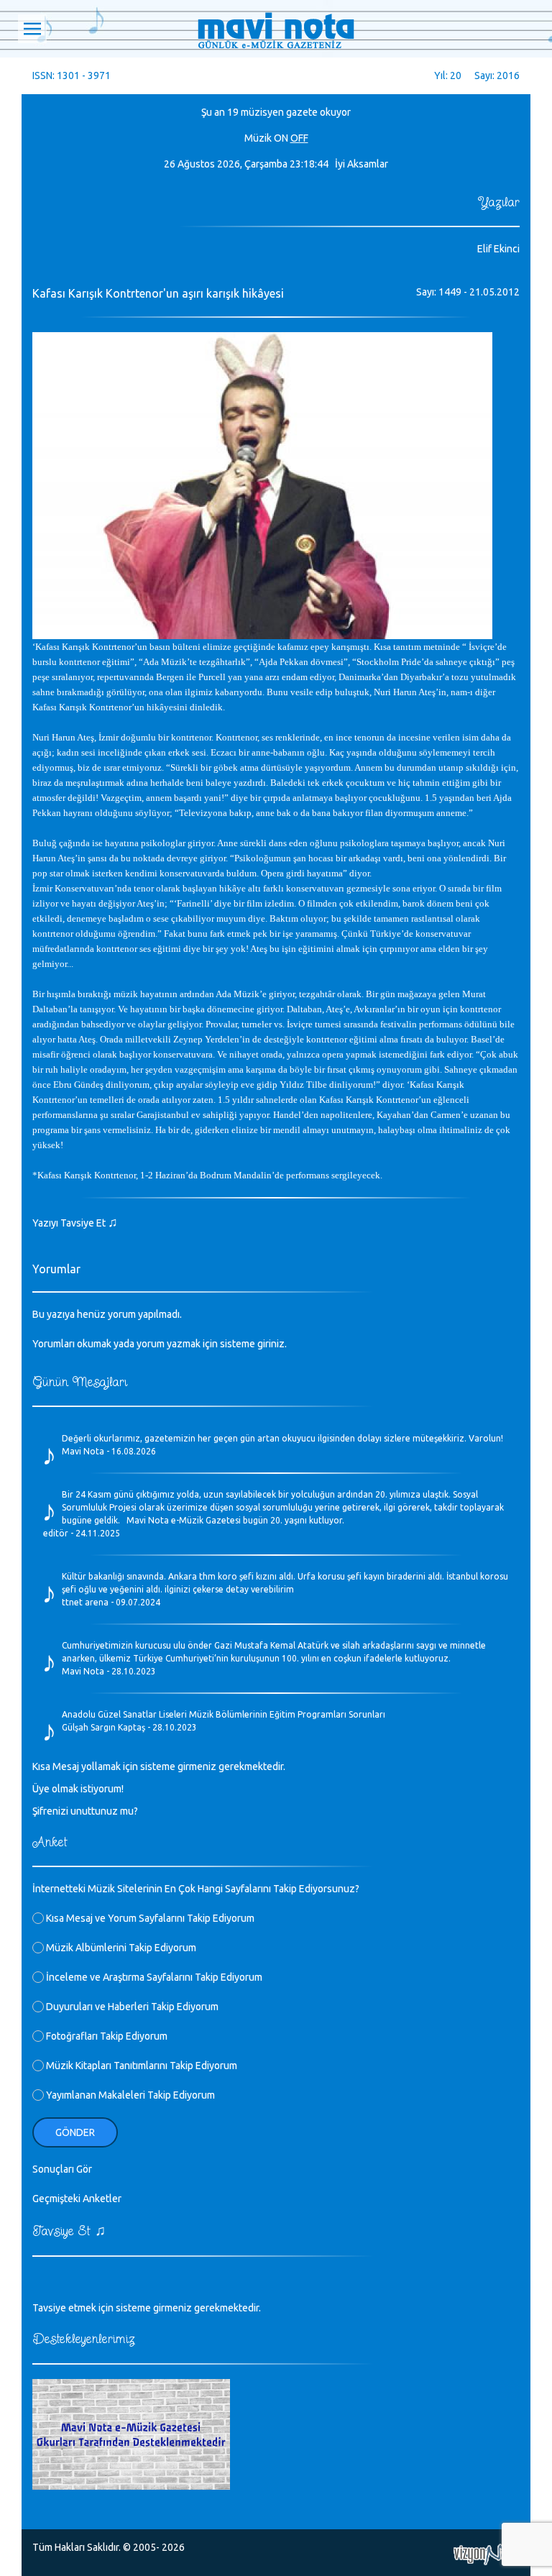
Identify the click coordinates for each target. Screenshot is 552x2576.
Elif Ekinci (498, 249)
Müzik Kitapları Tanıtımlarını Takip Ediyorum (141, 2066)
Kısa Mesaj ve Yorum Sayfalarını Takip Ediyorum (149, 1918)
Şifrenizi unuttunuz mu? (85, 1811)
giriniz (271, 1344)
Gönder (75, 2132)
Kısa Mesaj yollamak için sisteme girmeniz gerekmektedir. (159, 1766)
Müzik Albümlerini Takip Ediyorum (120, 1948)
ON (281, 138)
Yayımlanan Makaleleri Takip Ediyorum (129, 2095)
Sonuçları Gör (62, 2169)
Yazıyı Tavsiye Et (75, 1223)
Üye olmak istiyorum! (78, 1789)
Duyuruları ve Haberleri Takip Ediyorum (131, 2007)
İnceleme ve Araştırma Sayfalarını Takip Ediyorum (153, 1977)
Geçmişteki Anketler (77, 2199)
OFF (299, 138)
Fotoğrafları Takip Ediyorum (106, 2036)
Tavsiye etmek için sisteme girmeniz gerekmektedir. (147, 2308)
